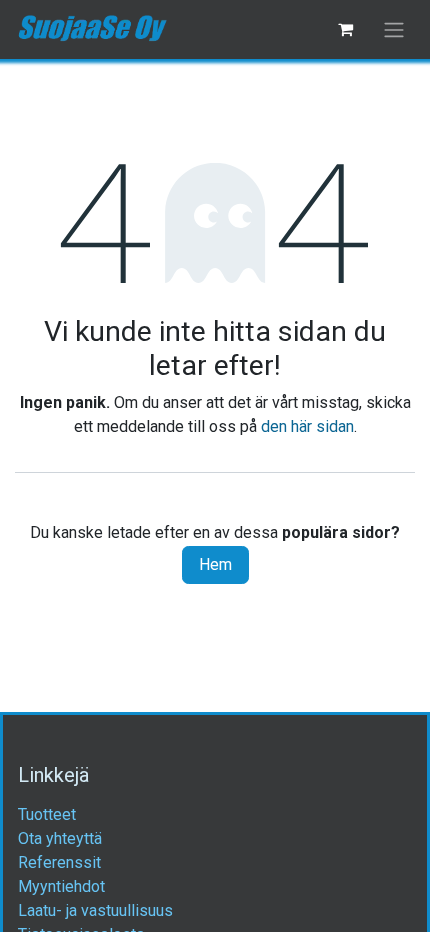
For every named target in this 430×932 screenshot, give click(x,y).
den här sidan (307, 426)
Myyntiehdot (61, 886)
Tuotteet (47, 814)
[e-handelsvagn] (345, 29)
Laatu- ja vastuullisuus (95, 910)
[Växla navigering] (394, 29)
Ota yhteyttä (60, 838)
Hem (215, 564)
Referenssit (59, 862)
